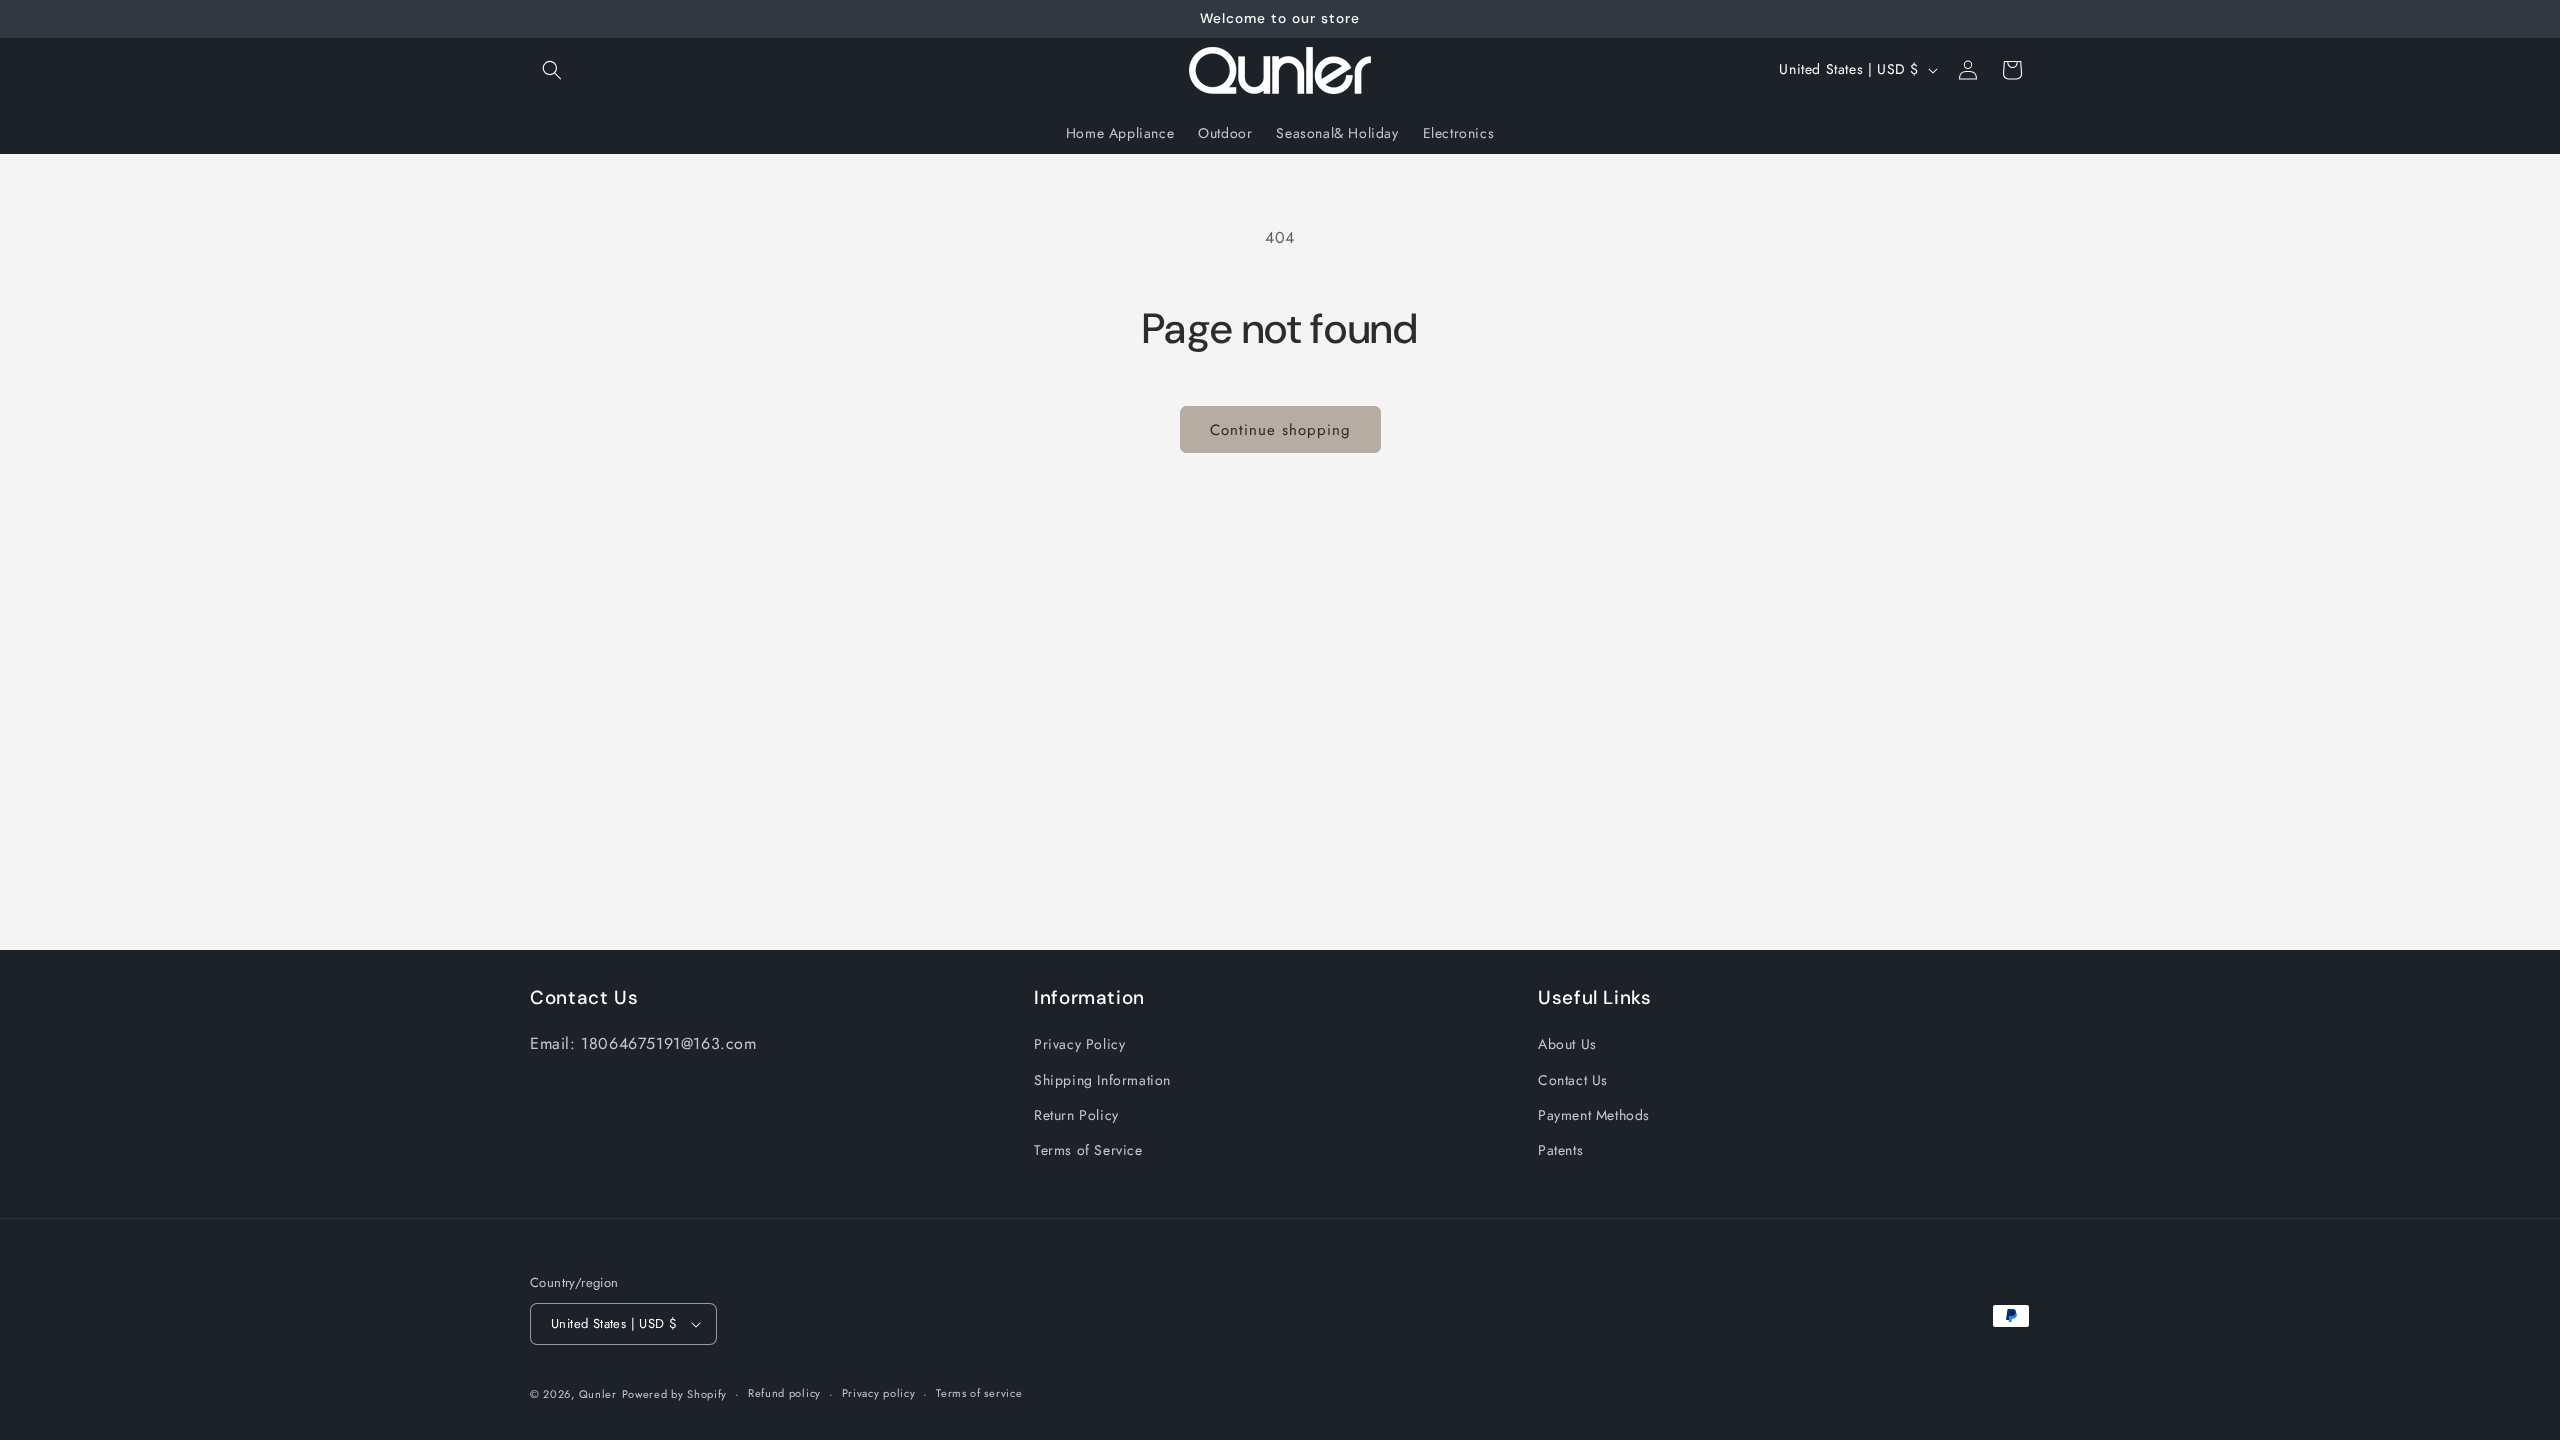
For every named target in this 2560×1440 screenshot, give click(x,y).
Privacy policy (879, 1393)
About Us (1567, 1044)
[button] (552, 70)
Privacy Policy (1079, 1044)
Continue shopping (1280, 430)
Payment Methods (1594, 1115)
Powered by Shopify (675, 1394)
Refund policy (784, 1393)
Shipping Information (1102, 1080)
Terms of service (979, 1393)
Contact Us (1573, 1080)
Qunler (598, 1394)
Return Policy (1076, 1115)
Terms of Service (1088, 1150)
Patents (1560, 1150)
